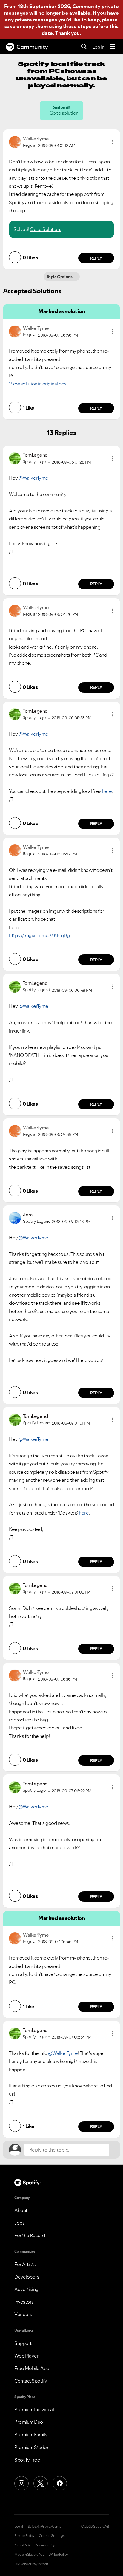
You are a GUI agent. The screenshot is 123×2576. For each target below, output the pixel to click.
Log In (98, 47)
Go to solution (64, 113)
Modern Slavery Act (29, 2555)
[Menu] (113, 47)
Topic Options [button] (60, 277)
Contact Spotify (31, 2381)
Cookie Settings (52, 2536)
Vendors (23, 2314)
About (21, 2210)
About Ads (23, 2545)
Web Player (26, 2356)
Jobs (19, 2223)
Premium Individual (34, 2409)
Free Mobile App (32, 2368)
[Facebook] (60, 2483)
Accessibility (45, 2545)
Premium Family (31, 2434)
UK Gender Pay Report (31, 2564)
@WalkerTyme (33, 478)
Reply (96, 258)
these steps (77, 26)
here (107, 791)
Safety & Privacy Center (45, 2527)
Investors (24, 2302)
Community (32, 47)
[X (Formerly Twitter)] (41, 2483)
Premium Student (33, 2447)
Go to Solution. (45, 229)
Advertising (26, 2289)
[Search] (84, 47)
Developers (27, 2277)
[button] (113, 142)
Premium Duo (29, 2422)
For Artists (25, 2264)
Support (23, 2343)
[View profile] (15, 141)
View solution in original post (39, 384)
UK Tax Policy (58, 2555)
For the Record (30, 2235)
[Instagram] (21, 2483)
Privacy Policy (24, 2536)
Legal (19, 2527)
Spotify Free (27, 2460)
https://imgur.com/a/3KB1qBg (39, 935)
